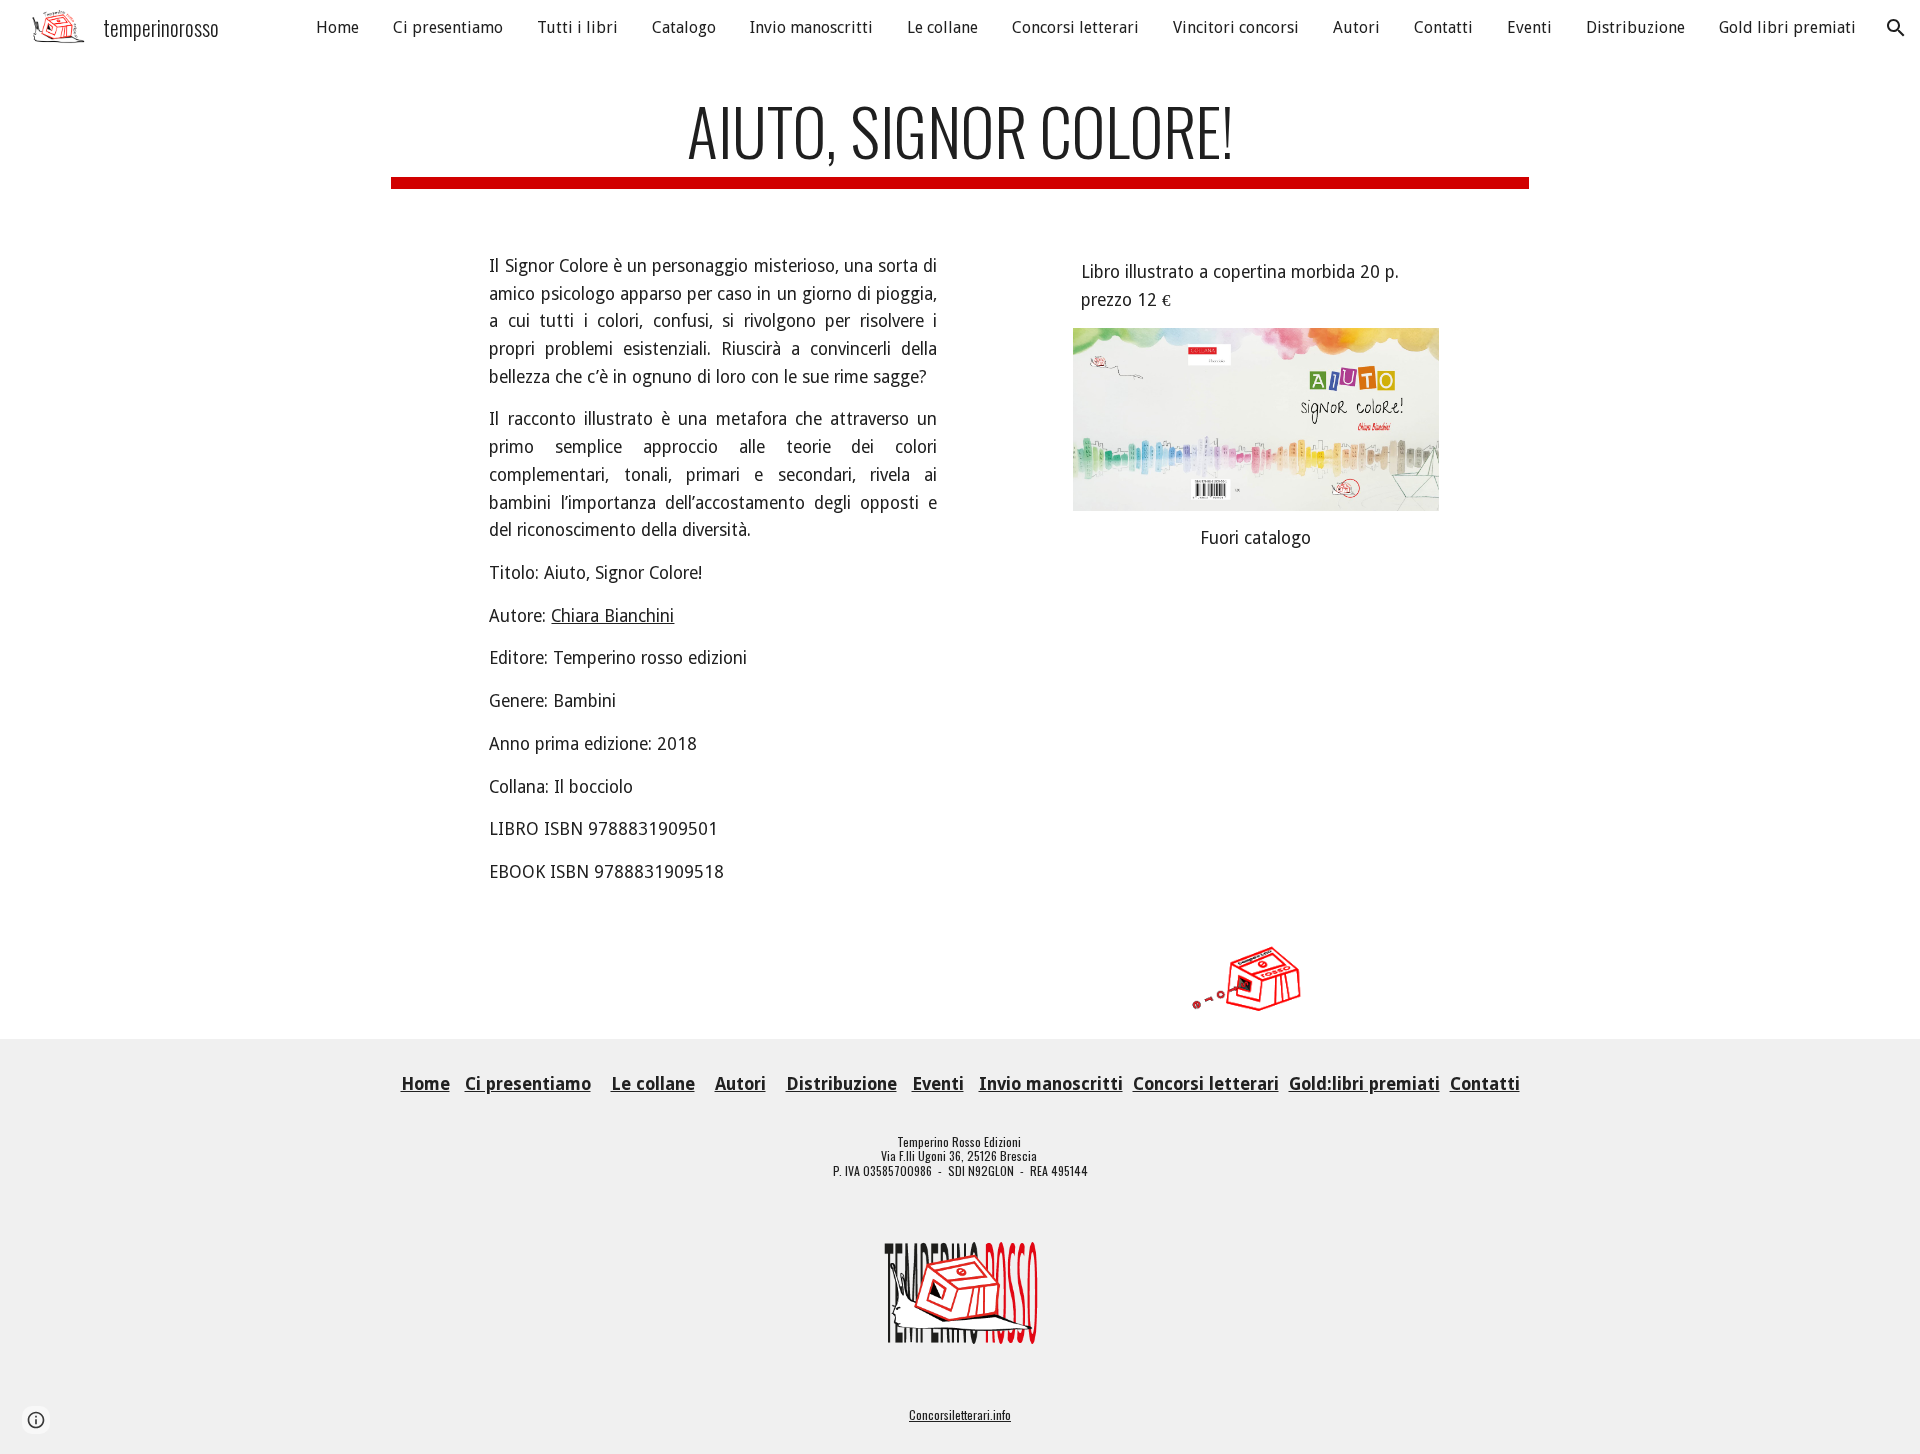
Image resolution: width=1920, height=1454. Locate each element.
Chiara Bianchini (612, 616)
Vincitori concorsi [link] (1236, 27)
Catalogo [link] (684, 27)
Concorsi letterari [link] (1075, 27)
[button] (1896, 28)
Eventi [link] (1529, 27)
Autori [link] (1356, 27)
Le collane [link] (942, 27)
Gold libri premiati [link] (1787, 27)
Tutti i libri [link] (577, 27)
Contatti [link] (1443, 27)
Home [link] (337, 27)
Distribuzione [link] (1635, 27)
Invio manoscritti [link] (811, 27)
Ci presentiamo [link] (448, 27)
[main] (960, 140)
